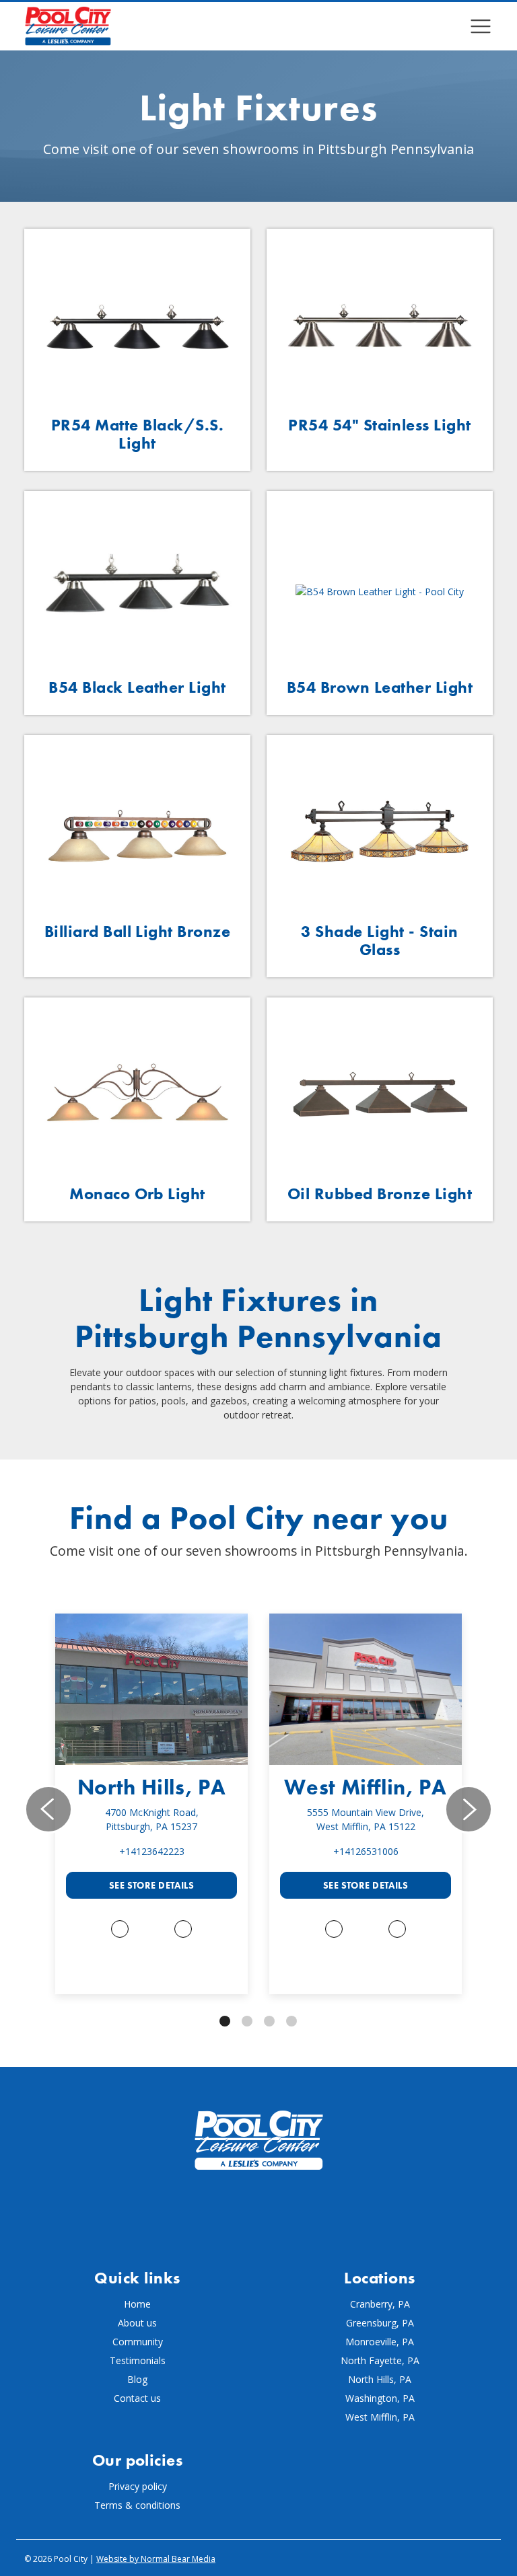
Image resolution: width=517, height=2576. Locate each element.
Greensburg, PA (380, 2323)
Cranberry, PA (380, 2304)
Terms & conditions (137, 2505)
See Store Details (151, 1885)
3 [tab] (269, 2021)
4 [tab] (291, 2021)
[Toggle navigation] (481, 26)
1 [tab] (225, 2021)
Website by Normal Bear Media (156, 2559)
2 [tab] (247, 2021)
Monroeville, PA (380, 2342)
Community (138, 2342)
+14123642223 (152, 1851)
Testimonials (138, 2360)
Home (137, 2304)
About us (137, 2323)
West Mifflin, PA (365, 1787)
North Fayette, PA (380, 2360)
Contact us (137, 2398)
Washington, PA (380, 2398)
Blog (137, 2379)
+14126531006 (366, 1851)
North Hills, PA (152, 1787)
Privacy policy (138, 2486)
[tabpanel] (151, 1804)
